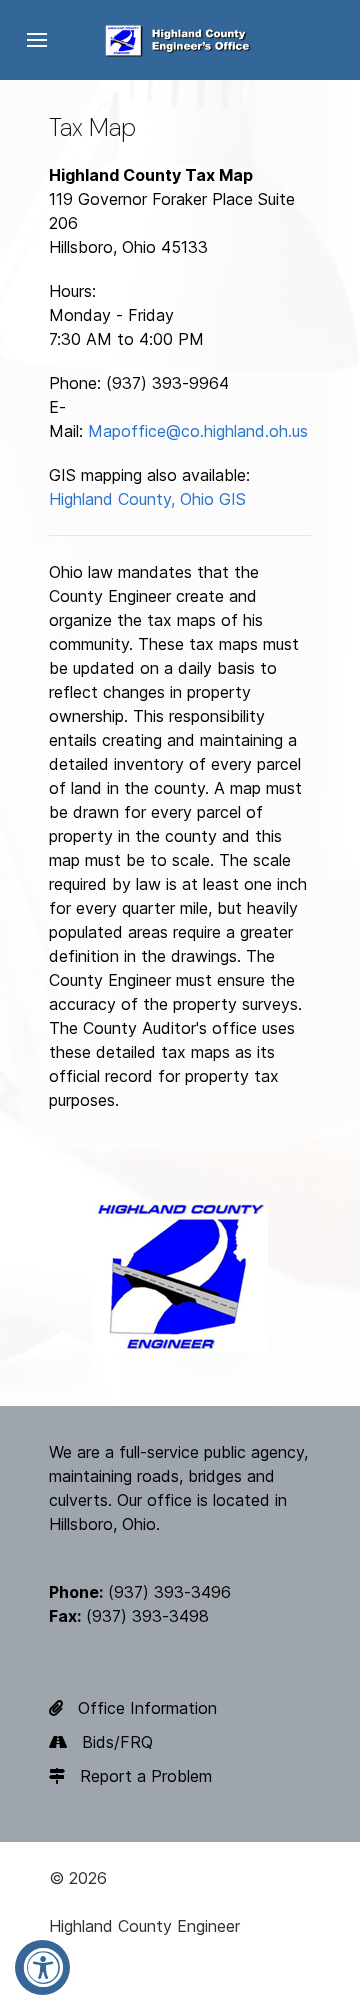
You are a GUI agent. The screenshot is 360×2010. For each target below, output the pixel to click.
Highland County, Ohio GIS (147, 499)
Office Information (147, 1708)
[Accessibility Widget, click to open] (42, 1967)
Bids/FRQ (117, 1742)
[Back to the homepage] (180, 40)
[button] (37, 40)
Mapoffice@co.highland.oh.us (198, 431)
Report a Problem (146, 1776)
